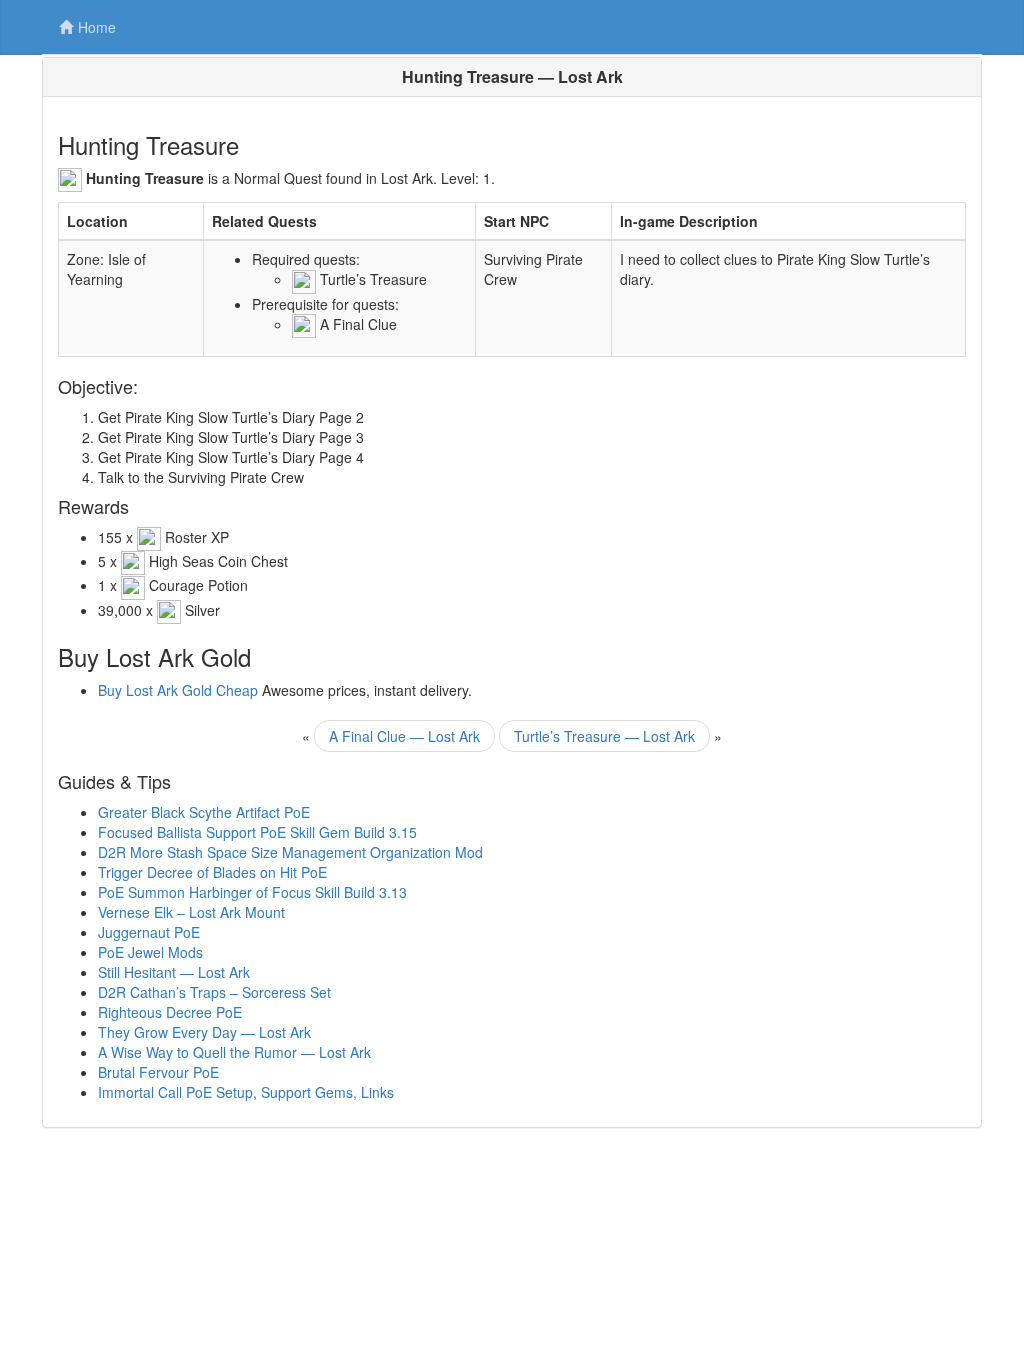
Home (97, 27)
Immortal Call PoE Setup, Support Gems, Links (246, 1092)
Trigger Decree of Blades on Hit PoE (212, 872)
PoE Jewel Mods (150, 952)
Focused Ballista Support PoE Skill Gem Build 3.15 (257, 832)
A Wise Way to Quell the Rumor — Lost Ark (234, 1052)
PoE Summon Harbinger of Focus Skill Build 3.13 (252, 892)
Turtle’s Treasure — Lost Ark (604, 736)
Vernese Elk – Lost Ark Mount (191, 912)
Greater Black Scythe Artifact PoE (204, 812)
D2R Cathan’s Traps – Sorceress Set (214, 992)
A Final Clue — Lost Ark (404, 736)
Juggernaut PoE (149, 932)
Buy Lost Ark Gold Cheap (178, 690)
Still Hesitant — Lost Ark (174, 972)
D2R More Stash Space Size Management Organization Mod (290, 852)
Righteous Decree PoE (170, 1012)
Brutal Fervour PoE (158, 1072)
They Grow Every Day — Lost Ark (204, 1032)
